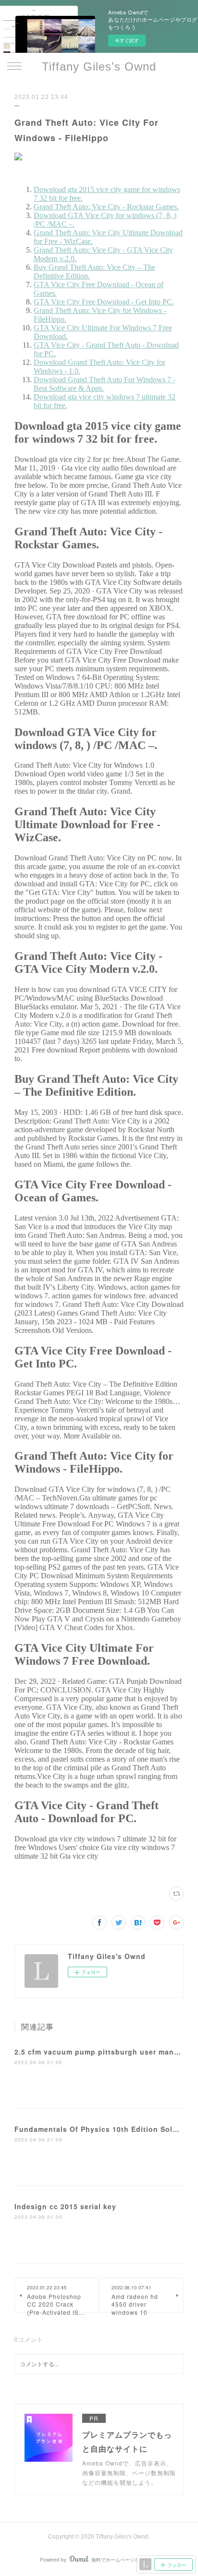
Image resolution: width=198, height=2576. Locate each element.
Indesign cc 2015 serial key (65, 2206)
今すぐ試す (127, 40)
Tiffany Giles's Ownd (99, 67)
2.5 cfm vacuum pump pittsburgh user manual (100, 2052)
